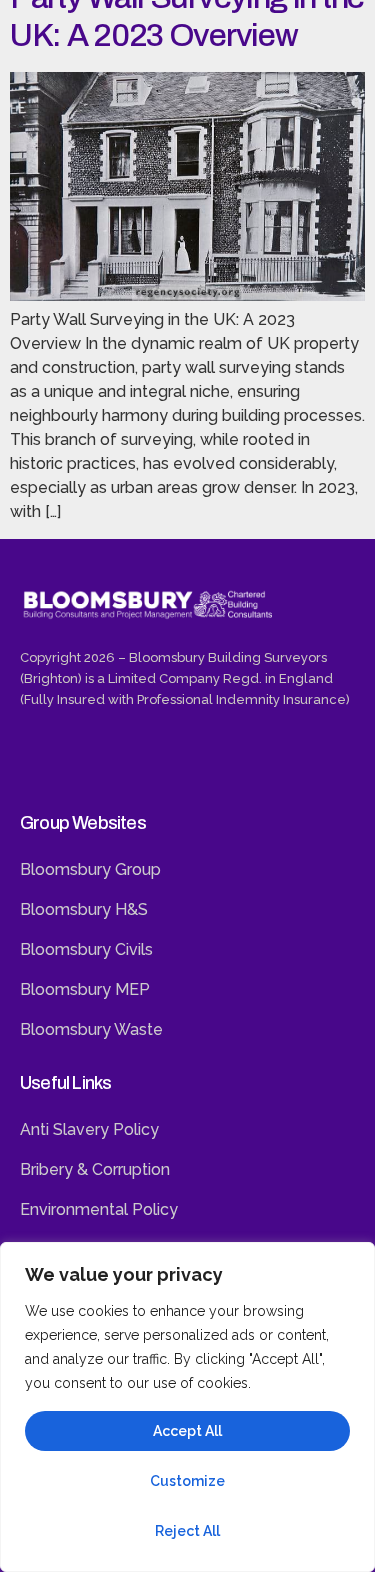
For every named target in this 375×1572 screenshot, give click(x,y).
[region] (187, 1407)
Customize (187, 1481)
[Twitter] (84, 762)
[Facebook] (40, 762)
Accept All (187, 1431)
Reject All (187, 1531)
